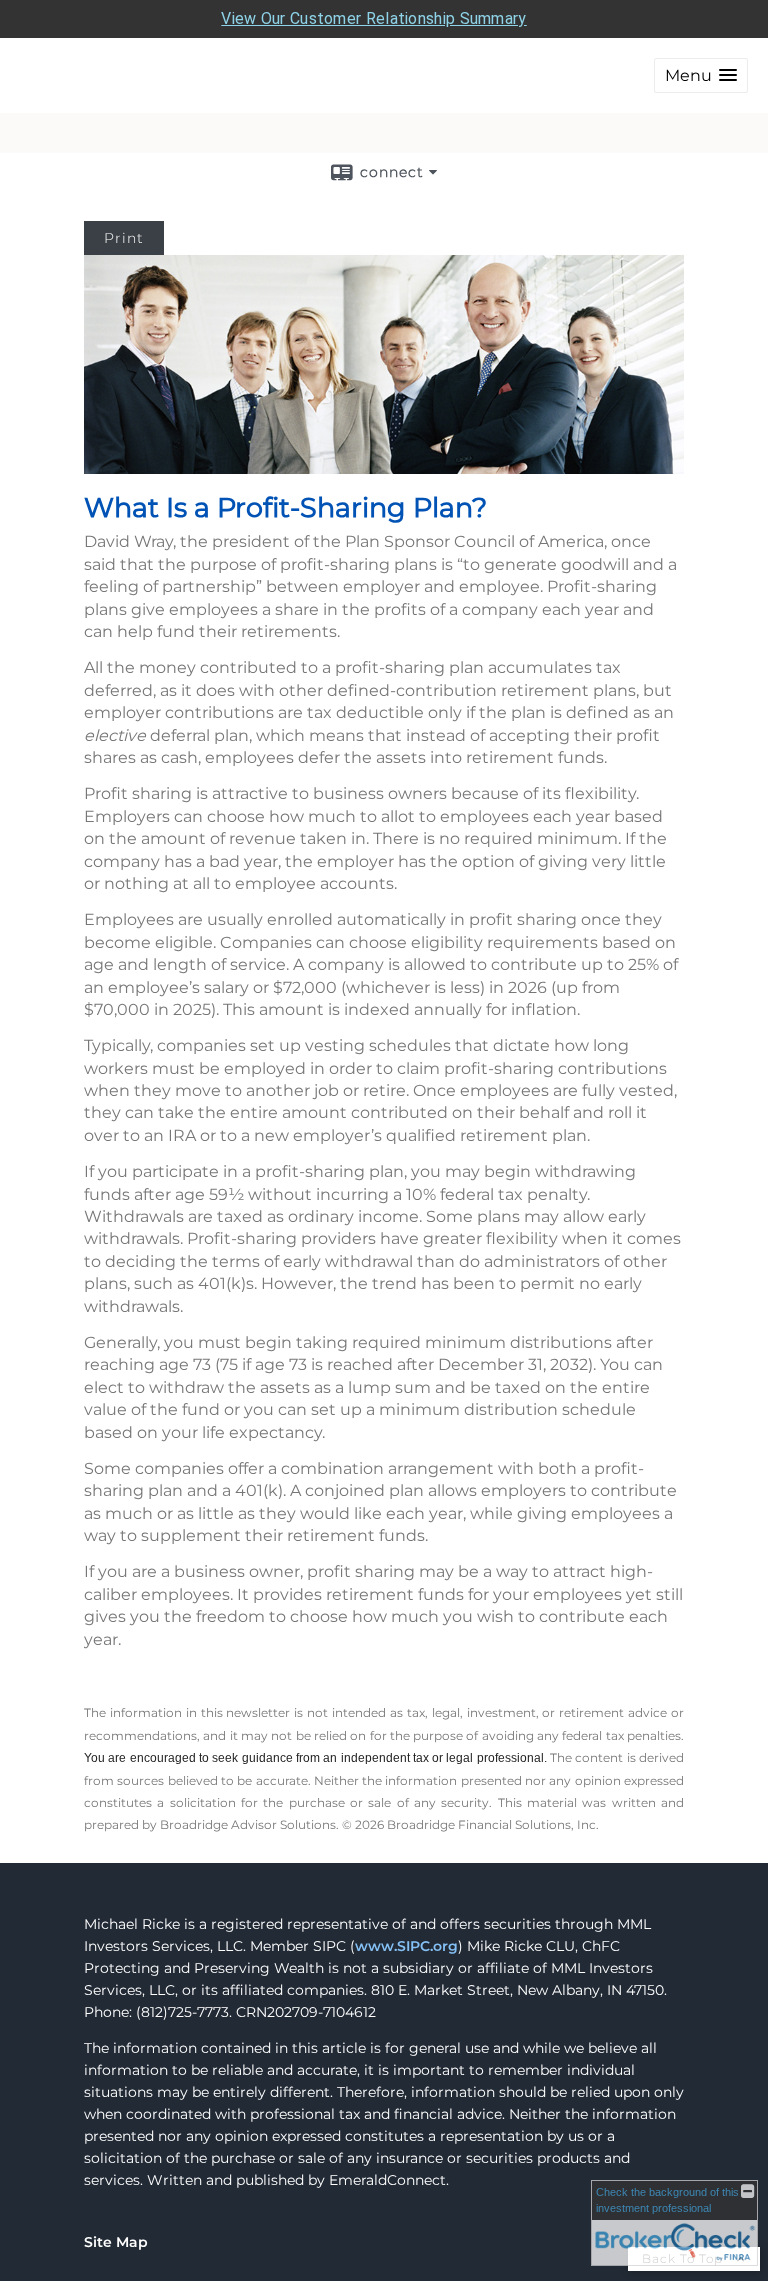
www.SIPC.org (406, 1946)
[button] (701, 75)
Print (124, 238)
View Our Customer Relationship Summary (373, 18)
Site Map (116, 2242)
